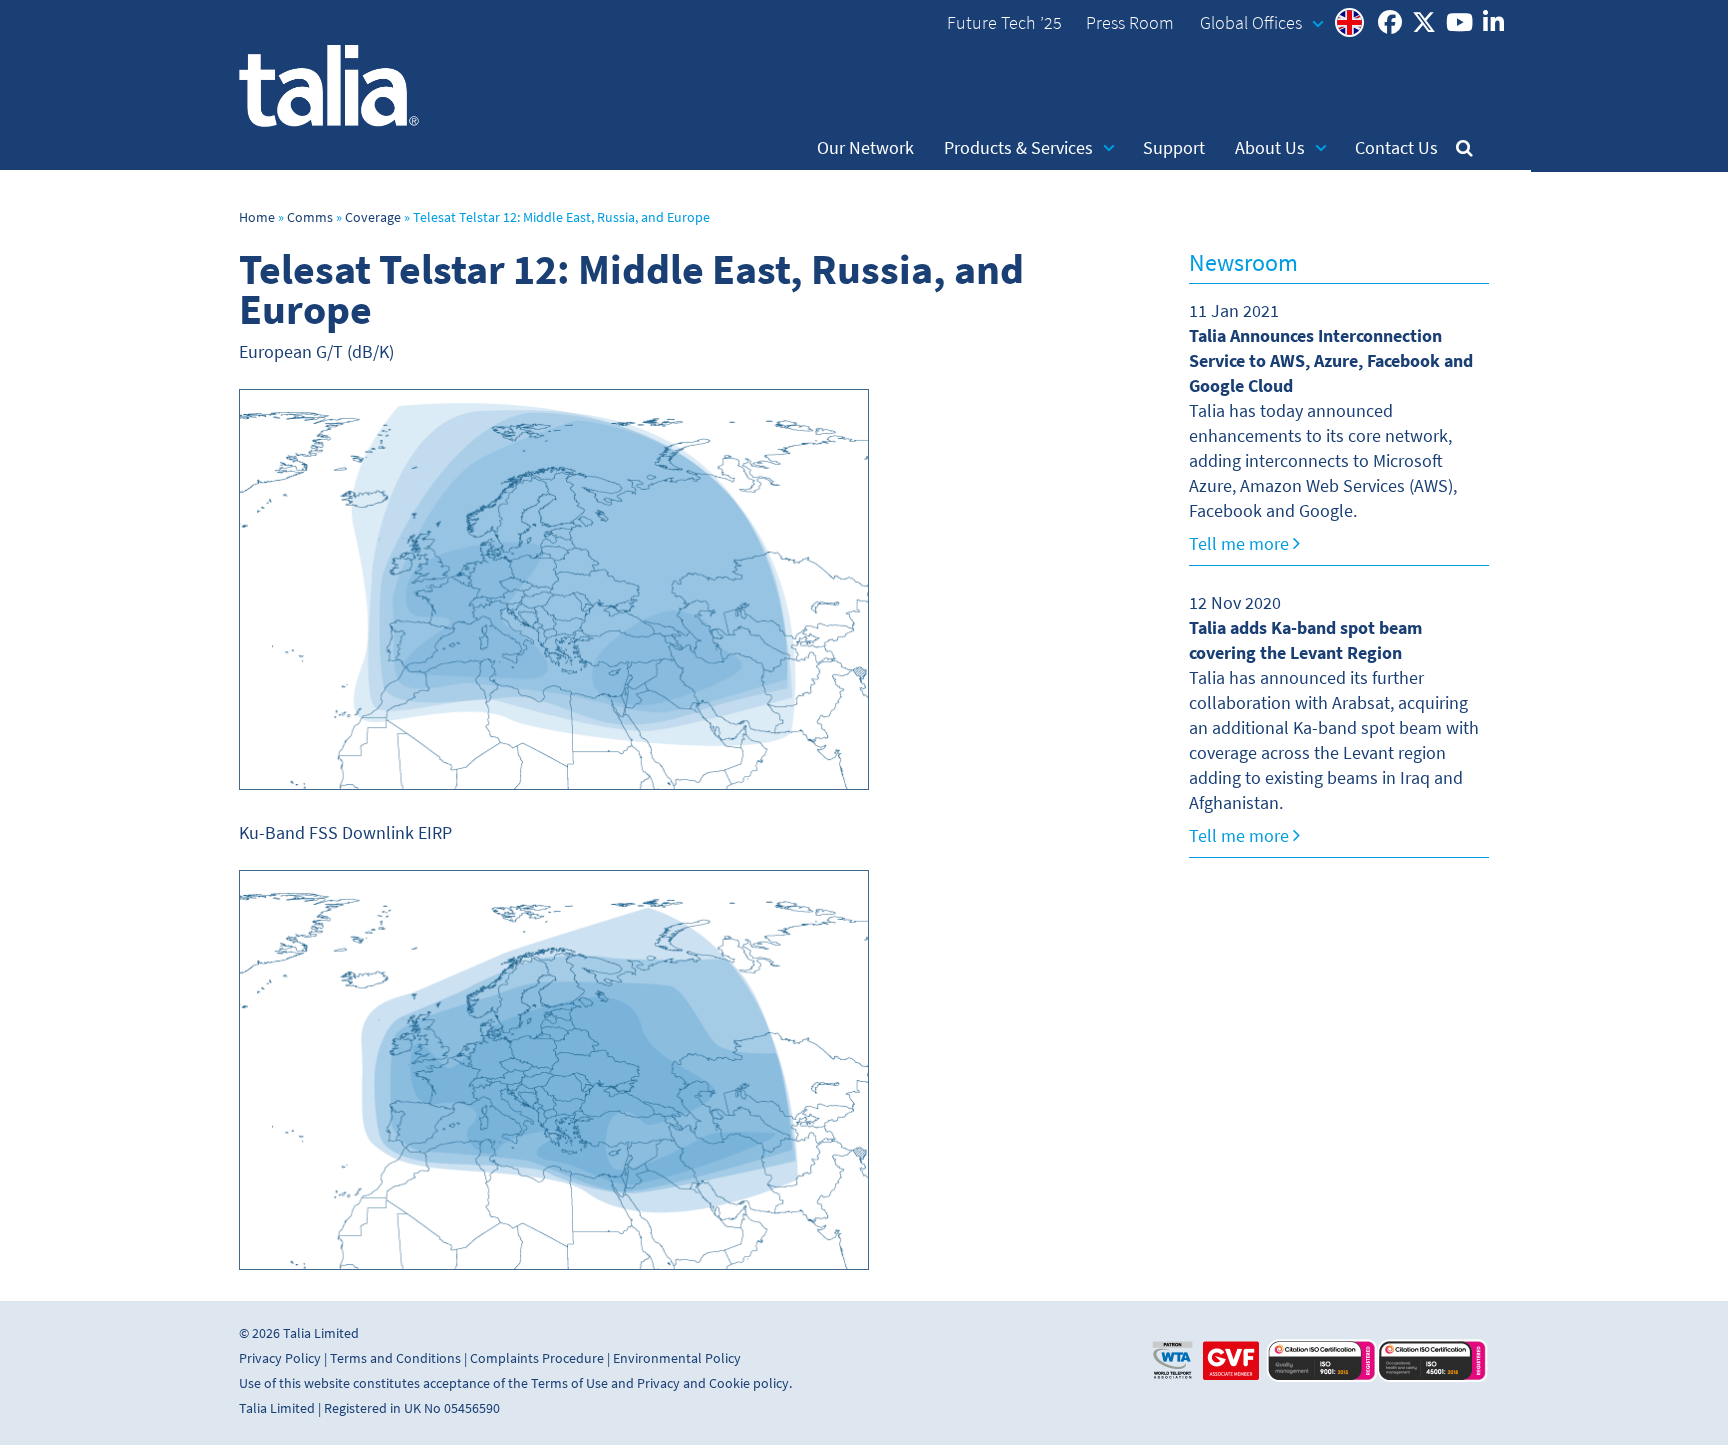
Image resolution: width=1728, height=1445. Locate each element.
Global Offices (1251, 23)
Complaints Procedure (537, 1358)
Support (1174, 148)
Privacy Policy (280, 1358)
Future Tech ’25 (1004, 23)
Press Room (1130, 23)
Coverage (373, 217)
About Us (1270, 148)
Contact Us (1396, 148)
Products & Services (1018, 148)
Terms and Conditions (395, 1358)
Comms (310, 217)
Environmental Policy (677, 1358)
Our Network (865, 148)
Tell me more (1241, 544)
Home (257, 217)
